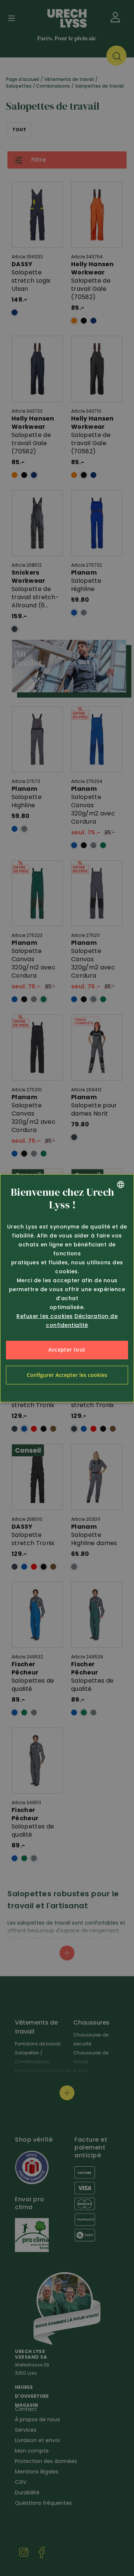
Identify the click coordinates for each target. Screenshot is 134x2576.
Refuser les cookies (45, 1316)
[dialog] (67, 1288)
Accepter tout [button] (67, 1350)
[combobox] (121, 1185)
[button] (67, 1375)
